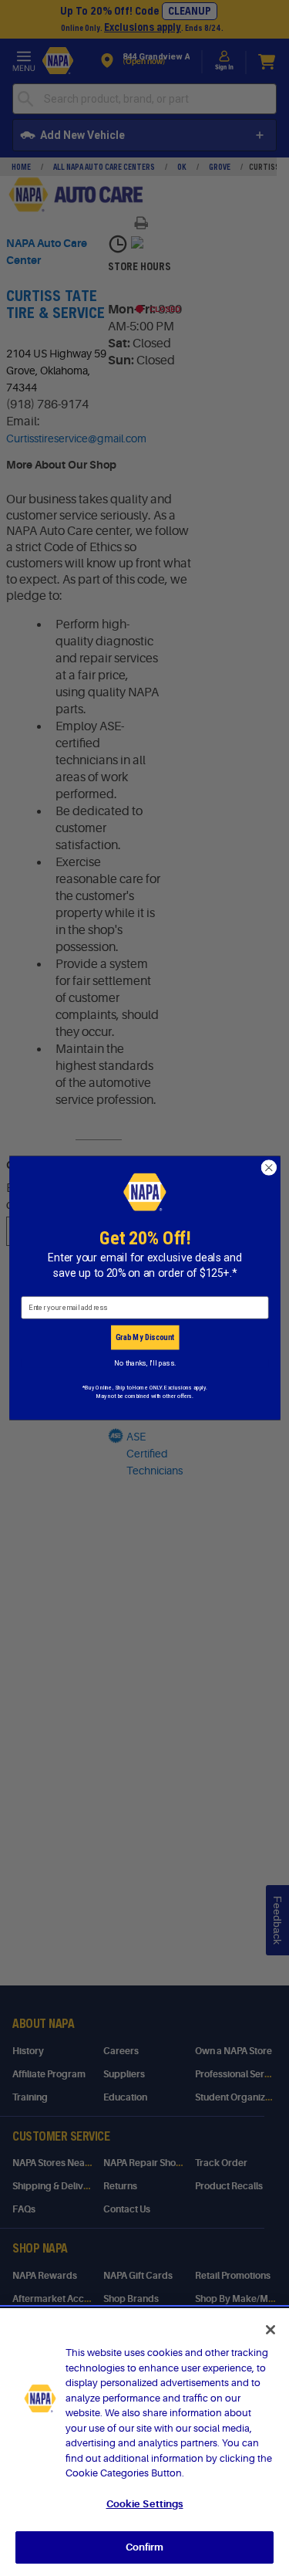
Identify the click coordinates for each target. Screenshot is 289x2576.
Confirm (145, 2547)
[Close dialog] (269, 1168)
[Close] (271, 2330)
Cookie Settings (145, 2504)
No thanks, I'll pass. (144, 1363)
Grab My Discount (144, 1337)
